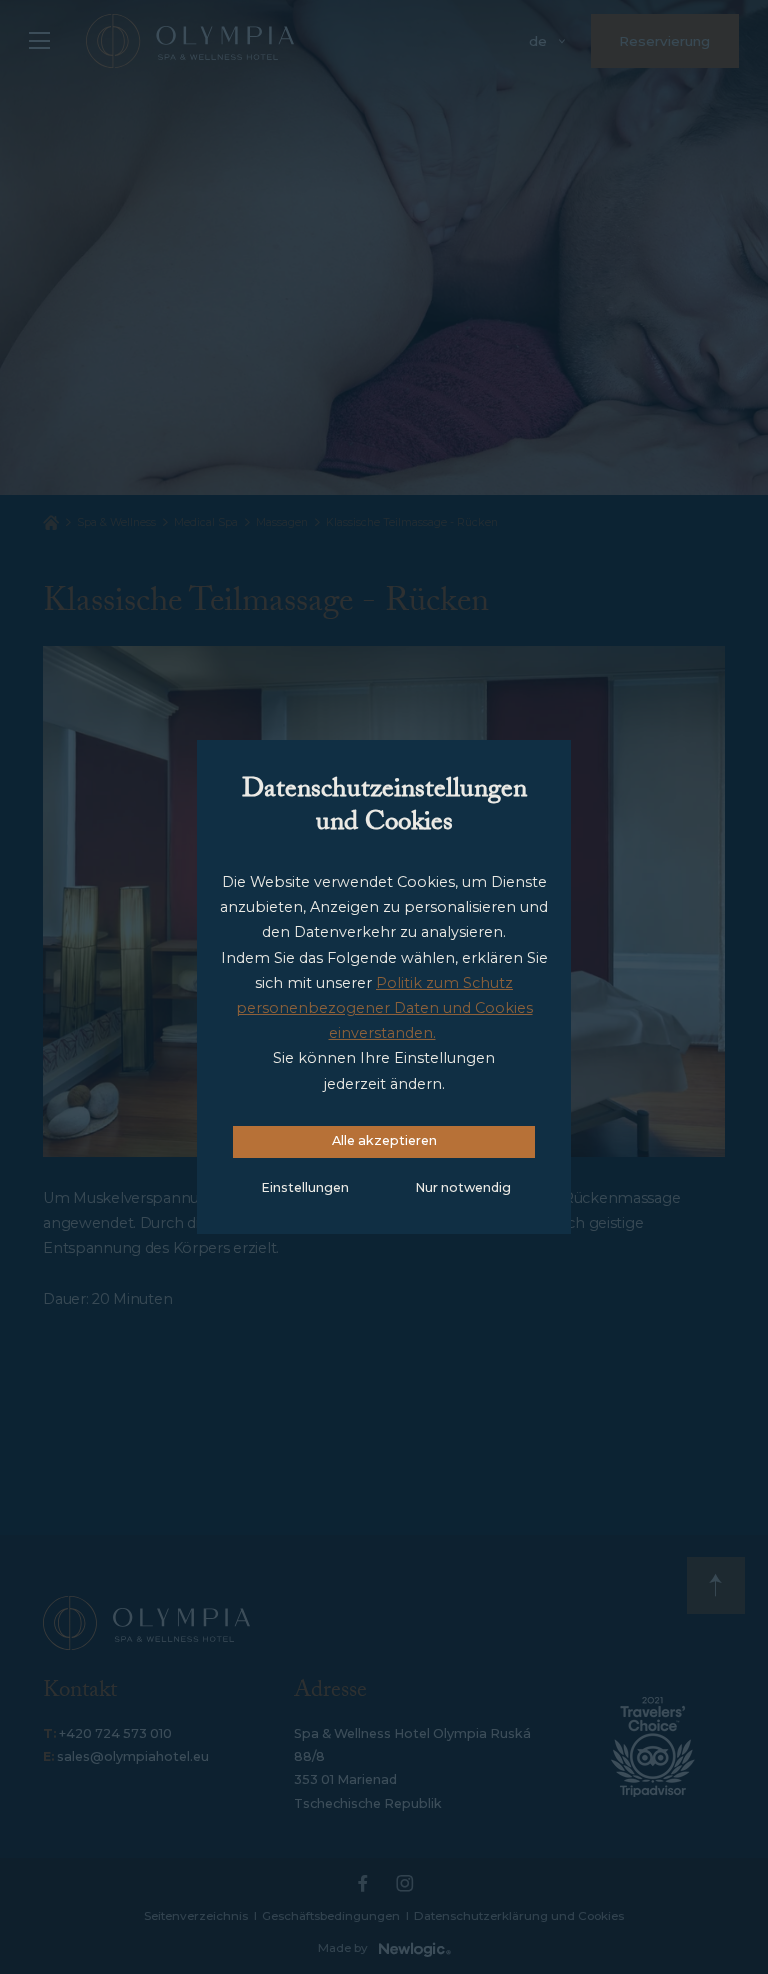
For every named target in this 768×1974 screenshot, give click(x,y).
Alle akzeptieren (384, 1140)
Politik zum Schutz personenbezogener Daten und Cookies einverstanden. (384, 1008)
